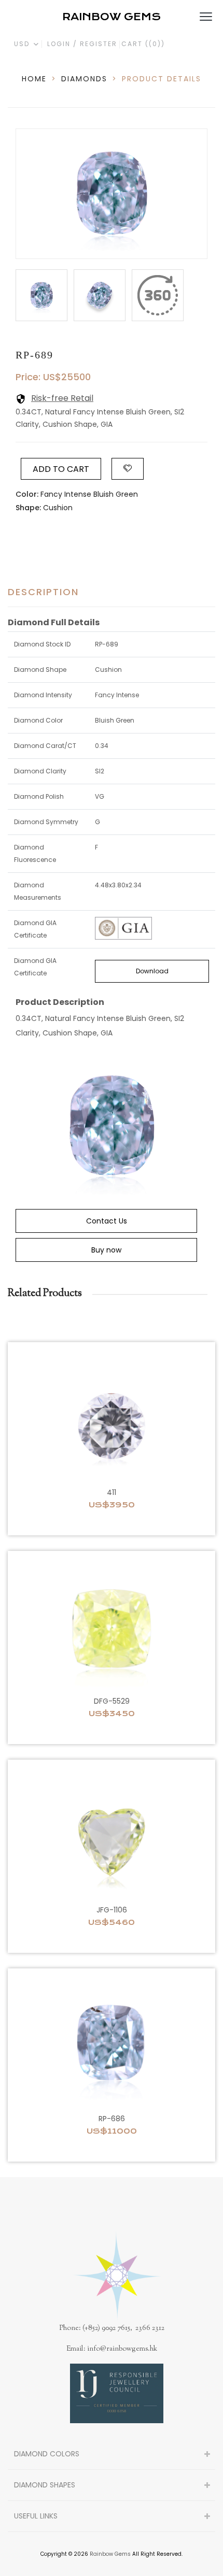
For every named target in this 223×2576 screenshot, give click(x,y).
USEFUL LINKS (36, 2516)
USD (23, 44)
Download (152, 971)
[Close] (158, 295)
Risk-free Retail (62, 398)
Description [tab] (43, 592)
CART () (143, 44)
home (34, 79)
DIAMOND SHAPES (45, 2485)
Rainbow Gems (110, 2554)
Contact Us (107, 1221)
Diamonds (84, 79)
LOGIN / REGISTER (82, 44)
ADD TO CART (61, 469)
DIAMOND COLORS (47, 2454)
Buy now (106, 1250)
